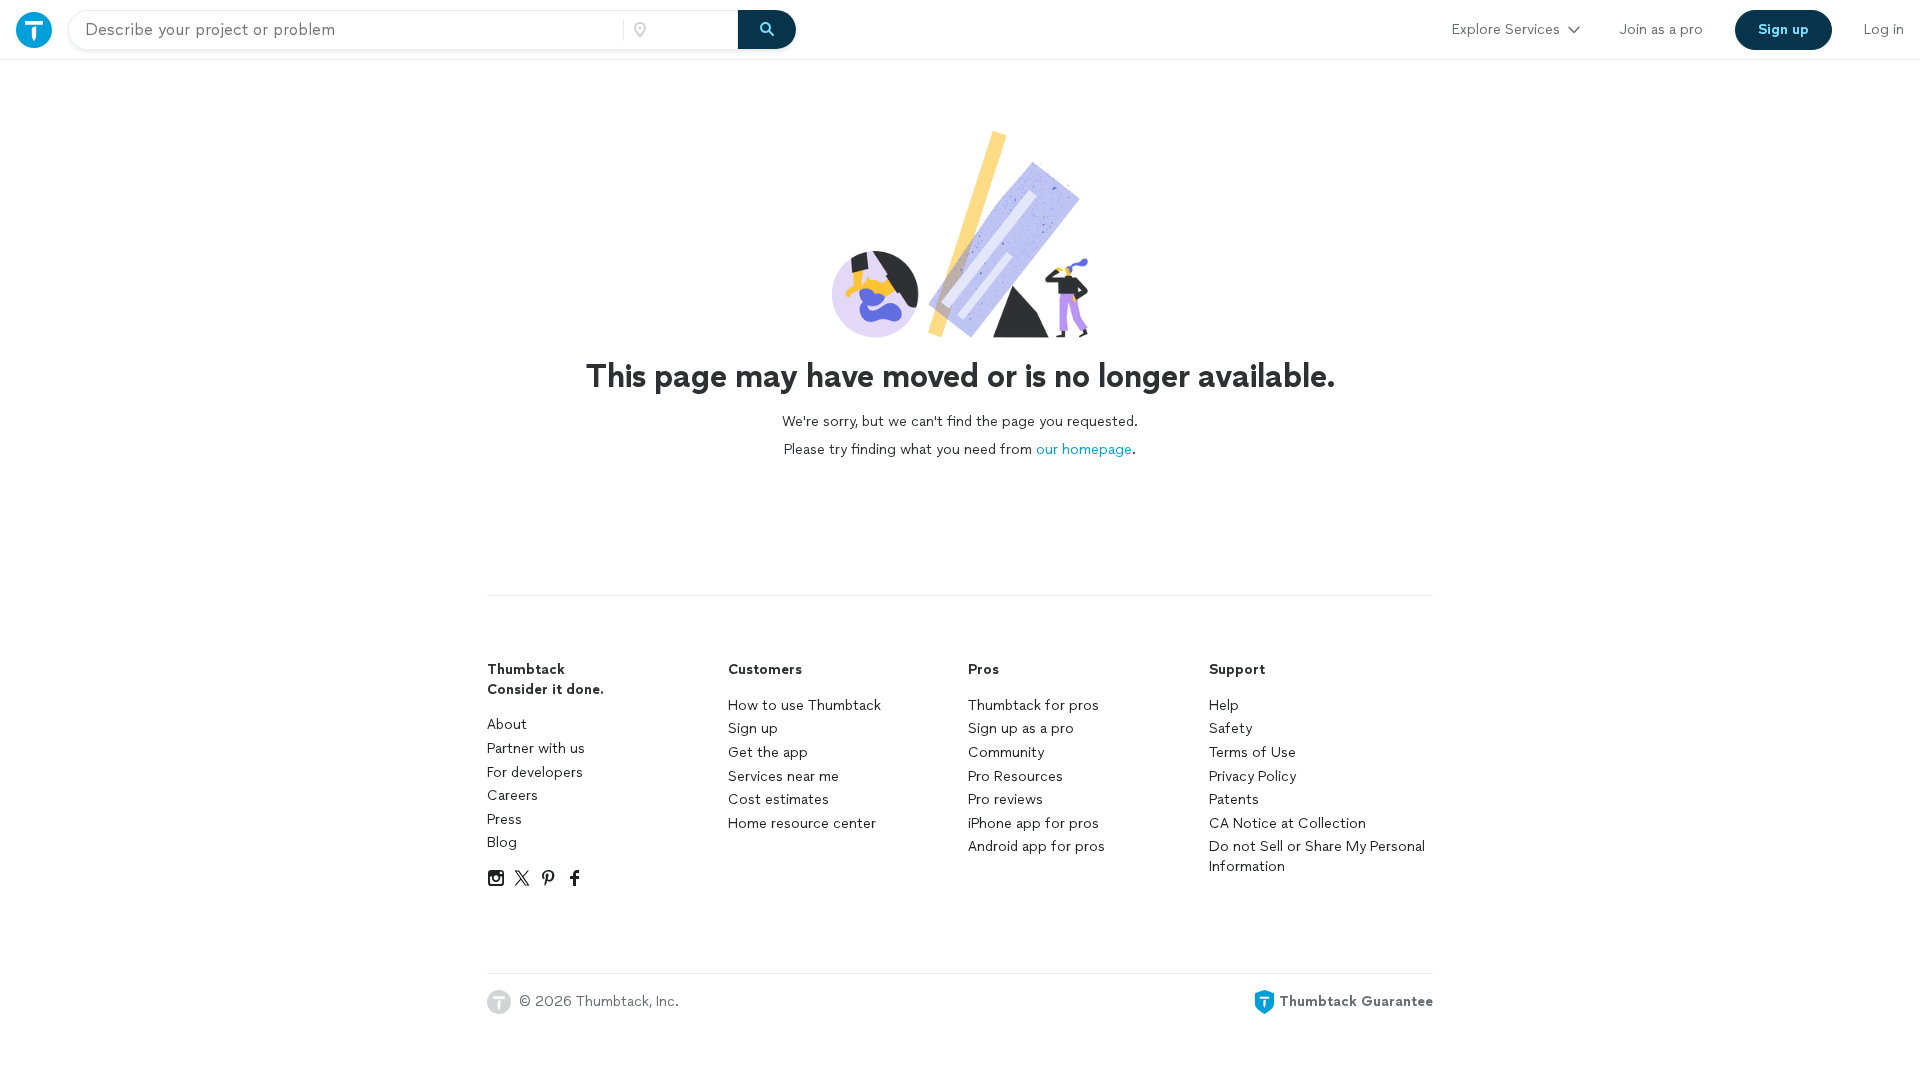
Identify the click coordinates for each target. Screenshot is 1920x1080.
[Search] (767, 30)
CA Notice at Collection (1287, 823)
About (507, 724)
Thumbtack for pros (1033, 705)
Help (1224, 705)
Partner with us (536, 748)
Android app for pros (1036, 846)
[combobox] (346, 30)
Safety (1230, 728)
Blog (502, 842)
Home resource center (802, 823)
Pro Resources (1015, 776)
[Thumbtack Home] (34, 29)
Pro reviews (1005, 799)
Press (504, 819)
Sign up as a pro (1021, 728)
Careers (512, 795)
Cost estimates (778, 799)
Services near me (783, 776)
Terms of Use (1252, 752)
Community (1006, 752)
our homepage (1084, 449)
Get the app (768, 752)
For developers (535, 772)
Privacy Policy (1252, 776)
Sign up (753, 728)
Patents (1234, 799)
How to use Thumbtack (804, 705)
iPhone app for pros (1033, 823)
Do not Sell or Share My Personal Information (1317, 856)
